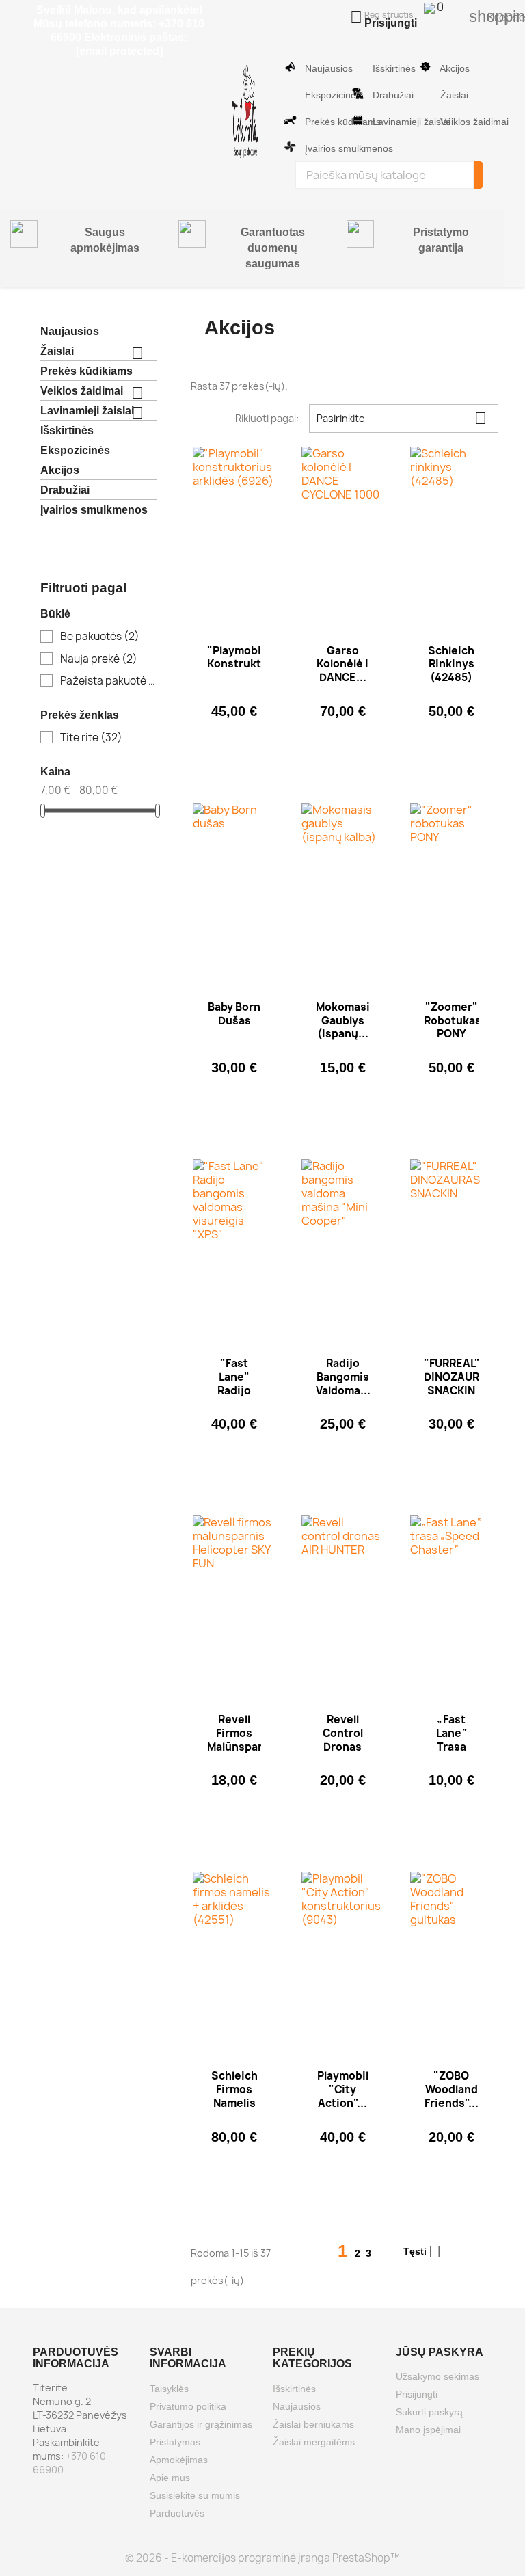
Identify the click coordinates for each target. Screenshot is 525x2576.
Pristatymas (175, 2442)
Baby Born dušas (234, 1014)
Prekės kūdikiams (323, 122)
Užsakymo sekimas (437, 2376)
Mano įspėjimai (428, 2430)
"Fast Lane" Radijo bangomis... (239, 1383)
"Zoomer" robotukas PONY (453, 1021)
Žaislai (454, 95)
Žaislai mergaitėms (314, 2442)
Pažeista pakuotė (108, 681)
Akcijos (454, 68)
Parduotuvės (177, 2513)
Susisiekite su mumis (195, 2495)
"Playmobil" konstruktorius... (253, 658)
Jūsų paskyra (440, 2352)
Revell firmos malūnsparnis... (248, 1733)
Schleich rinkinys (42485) (451, 664)
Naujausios (323, 68)
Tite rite (91, 738)
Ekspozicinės (323, 95)
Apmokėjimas (179, 2460)
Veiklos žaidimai (460, 122)
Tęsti (422, 2252)
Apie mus (170, 2478)
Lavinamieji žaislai (392, 122)
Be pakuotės (100, 637)
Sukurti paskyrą (429, 2412)
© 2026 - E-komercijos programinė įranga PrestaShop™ (262, 2558)
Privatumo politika (188, 2406)
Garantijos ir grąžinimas (201, 2424)
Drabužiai (391, 95)
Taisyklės (169, 2389)
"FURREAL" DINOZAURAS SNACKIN (459, 1377)
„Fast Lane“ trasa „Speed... (452, 1740)
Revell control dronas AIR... (343, 1740)
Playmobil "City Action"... (343, 2089)
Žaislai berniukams (313, 2424)
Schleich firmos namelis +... (234, 2096)
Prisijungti (417, 2394)
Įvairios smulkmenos (323, 148)
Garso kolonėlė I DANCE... (342, 664)
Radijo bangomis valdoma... (343, 1377)
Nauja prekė (99, 659)
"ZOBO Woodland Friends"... (452, 2089)
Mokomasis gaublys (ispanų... (346, 1021)
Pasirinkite (402, 418)
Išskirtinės (391, 68)
